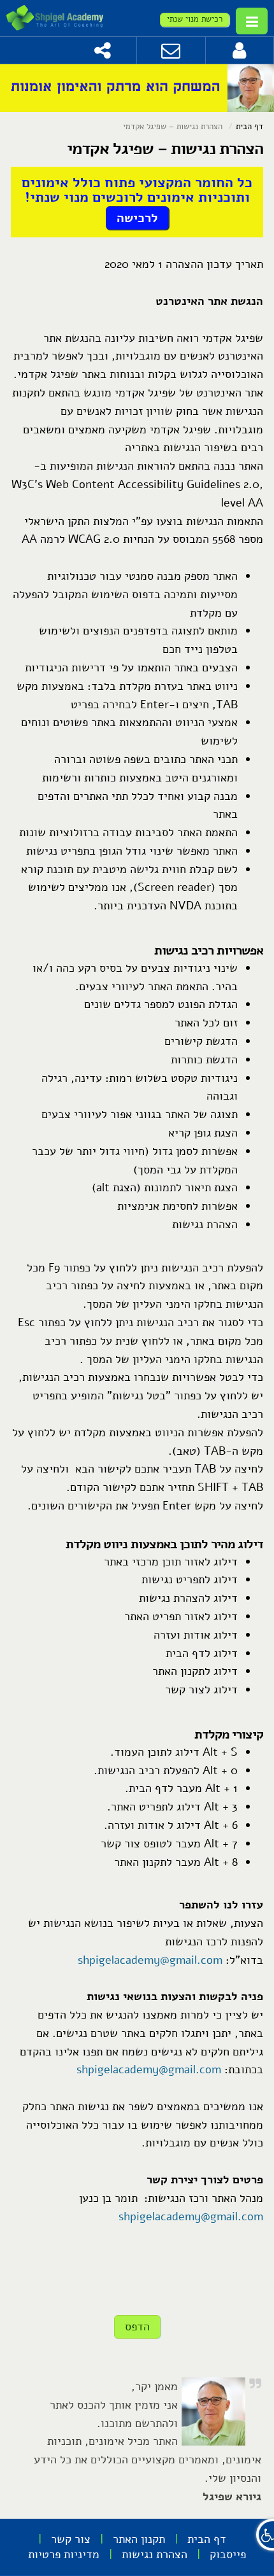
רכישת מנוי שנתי (195, 19)
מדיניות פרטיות (64, 2554)
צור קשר (71, 2539)
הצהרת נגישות (155, 2554)
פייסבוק (228, 2554)
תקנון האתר (139, 2539)
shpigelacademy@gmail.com (150, 1960)
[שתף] (103, 50)
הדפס (137, 2327)
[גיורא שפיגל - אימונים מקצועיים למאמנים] (55, 18)
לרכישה (137, 218)
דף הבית (249, 127)
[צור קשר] (171, 50)
